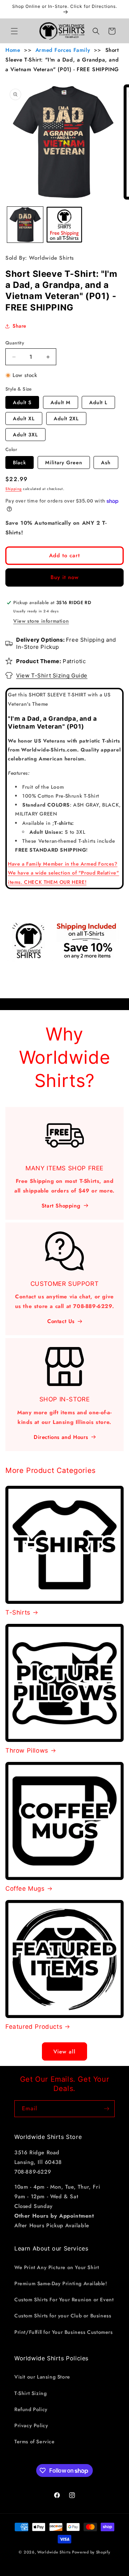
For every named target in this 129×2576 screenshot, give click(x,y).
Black (20, 462)
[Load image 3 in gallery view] (64, 225)
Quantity (15, 343)
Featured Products (34, 2027)
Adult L (98, 402)
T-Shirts (18, 1612)
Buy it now (65, 577)
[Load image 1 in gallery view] (25, 225)
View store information (41, 621)
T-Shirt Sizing (30, 2393)
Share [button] (20, 326)
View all (64, 2052)
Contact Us (61, 1321)
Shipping (14, 489)
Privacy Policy (31, 2425)
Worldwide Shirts (54, 2552)
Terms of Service (35, 2442)
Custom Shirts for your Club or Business (63, 2316)
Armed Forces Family (63, 50)
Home (13, 50)
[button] (14, 31)
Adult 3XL (25, 435)
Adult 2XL (66, 418)
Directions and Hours (61, 1437)
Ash (106, 462)
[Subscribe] (106, 2109)
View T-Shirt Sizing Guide (52, 675)
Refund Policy (31, 2409)
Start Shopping (61, 1206)
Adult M (61, 402)
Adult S (22, 402)
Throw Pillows (27, 1750)
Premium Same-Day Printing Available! (61, 2283)
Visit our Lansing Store (42, 2377)
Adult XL (24, 418)
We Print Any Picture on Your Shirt (57, 2267)
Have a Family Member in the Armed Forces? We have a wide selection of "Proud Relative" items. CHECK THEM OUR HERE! (63, 873)
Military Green (64, 462)
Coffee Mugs (25, 1889)
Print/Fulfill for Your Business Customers (64, 2332)
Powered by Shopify (91, 2552)
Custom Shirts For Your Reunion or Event (64, 2300)
